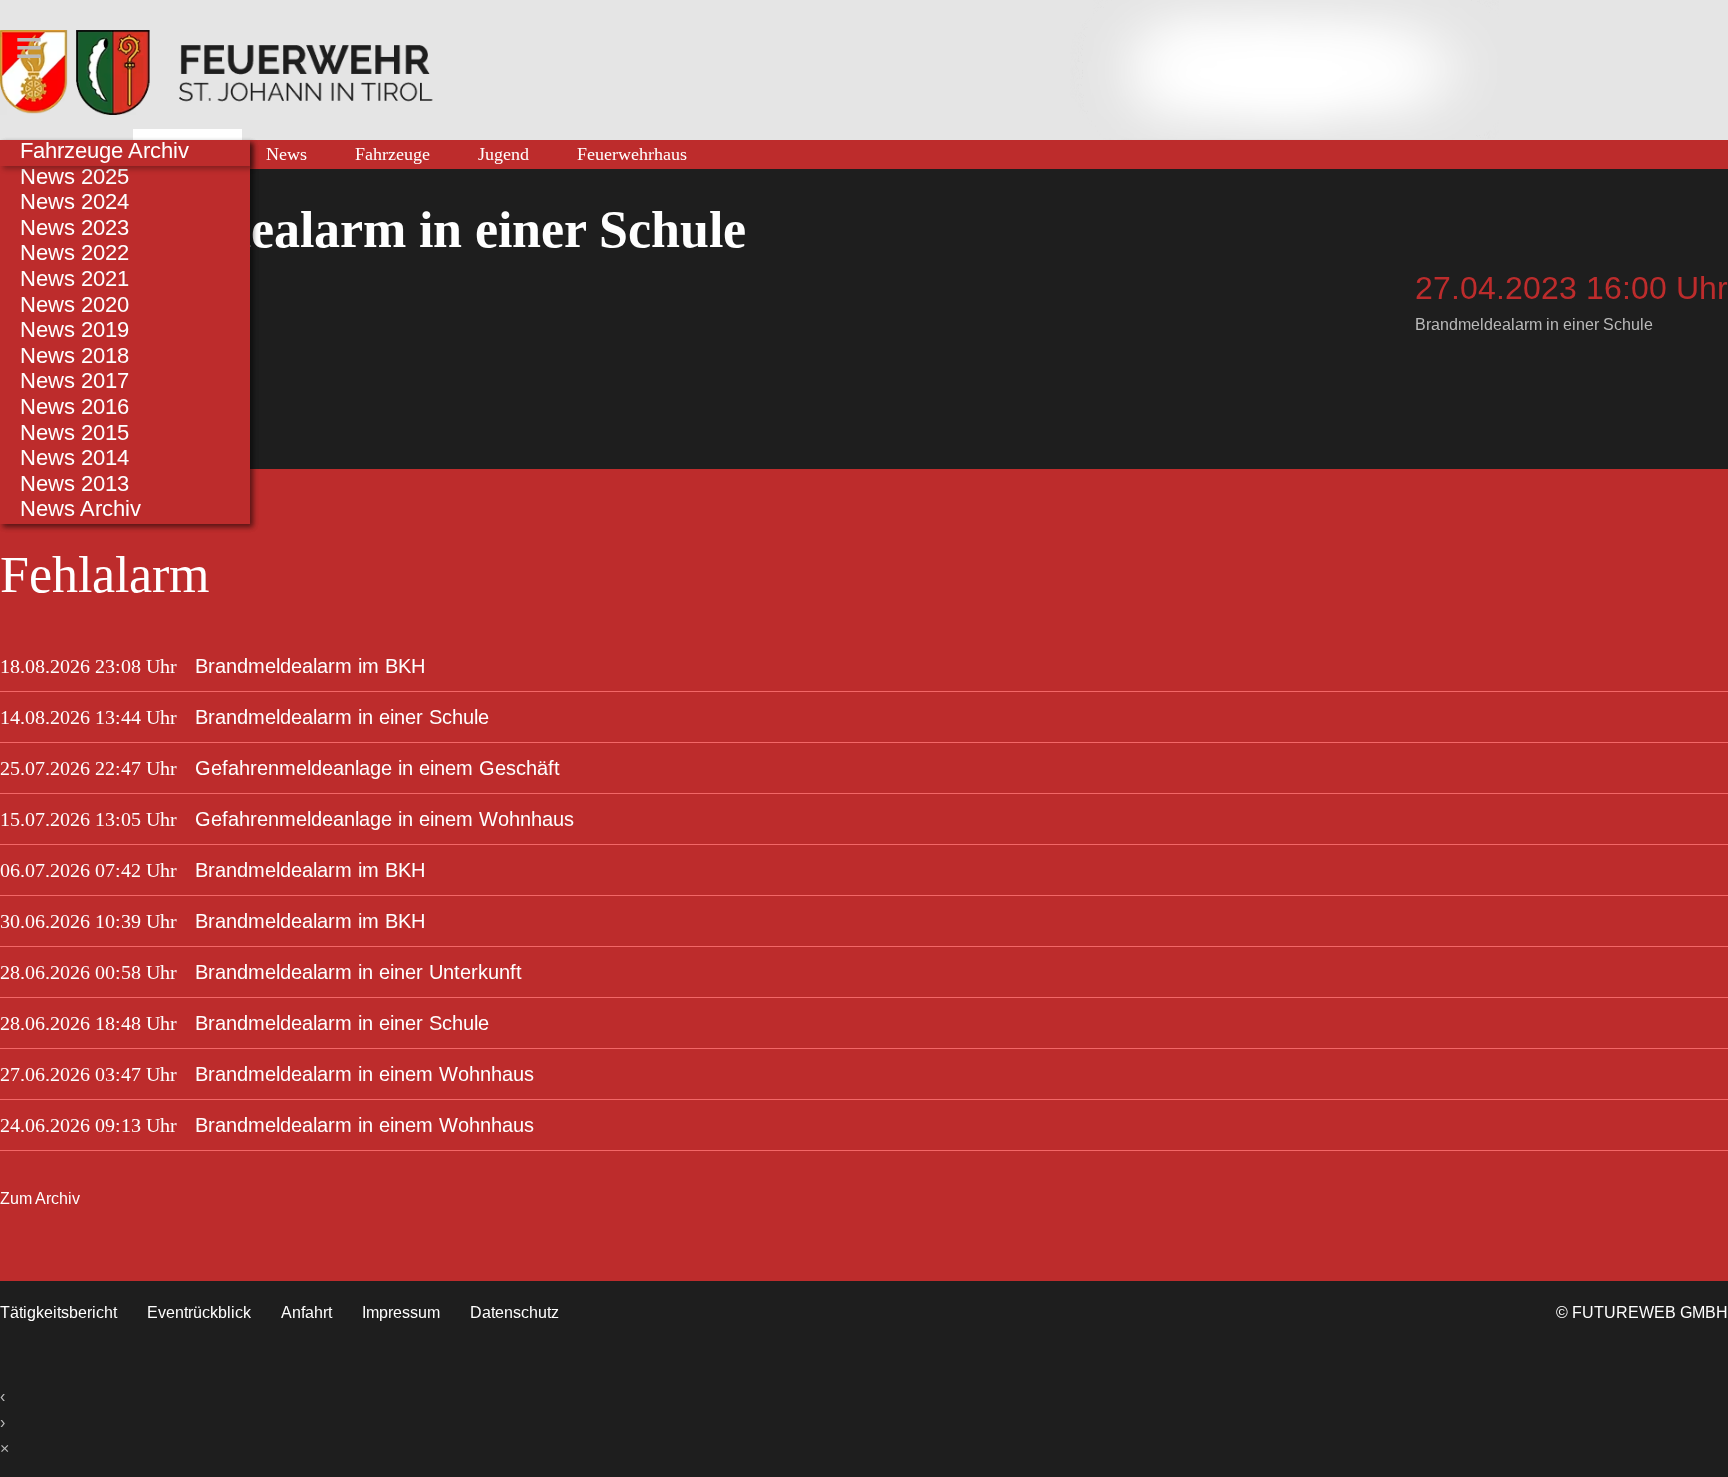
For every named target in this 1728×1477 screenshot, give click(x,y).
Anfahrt (306, 1312)
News (286, 154)
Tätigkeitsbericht (58, 1312)
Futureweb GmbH (1650, 1312)
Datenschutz (514, 1312)
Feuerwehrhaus (632, 154)
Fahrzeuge (392, 154)
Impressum (401, 1312)
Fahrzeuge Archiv (104, 150)
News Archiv (80, 508)
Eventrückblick (199, 1312)
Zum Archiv (40, 1198)
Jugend (503, 154)
